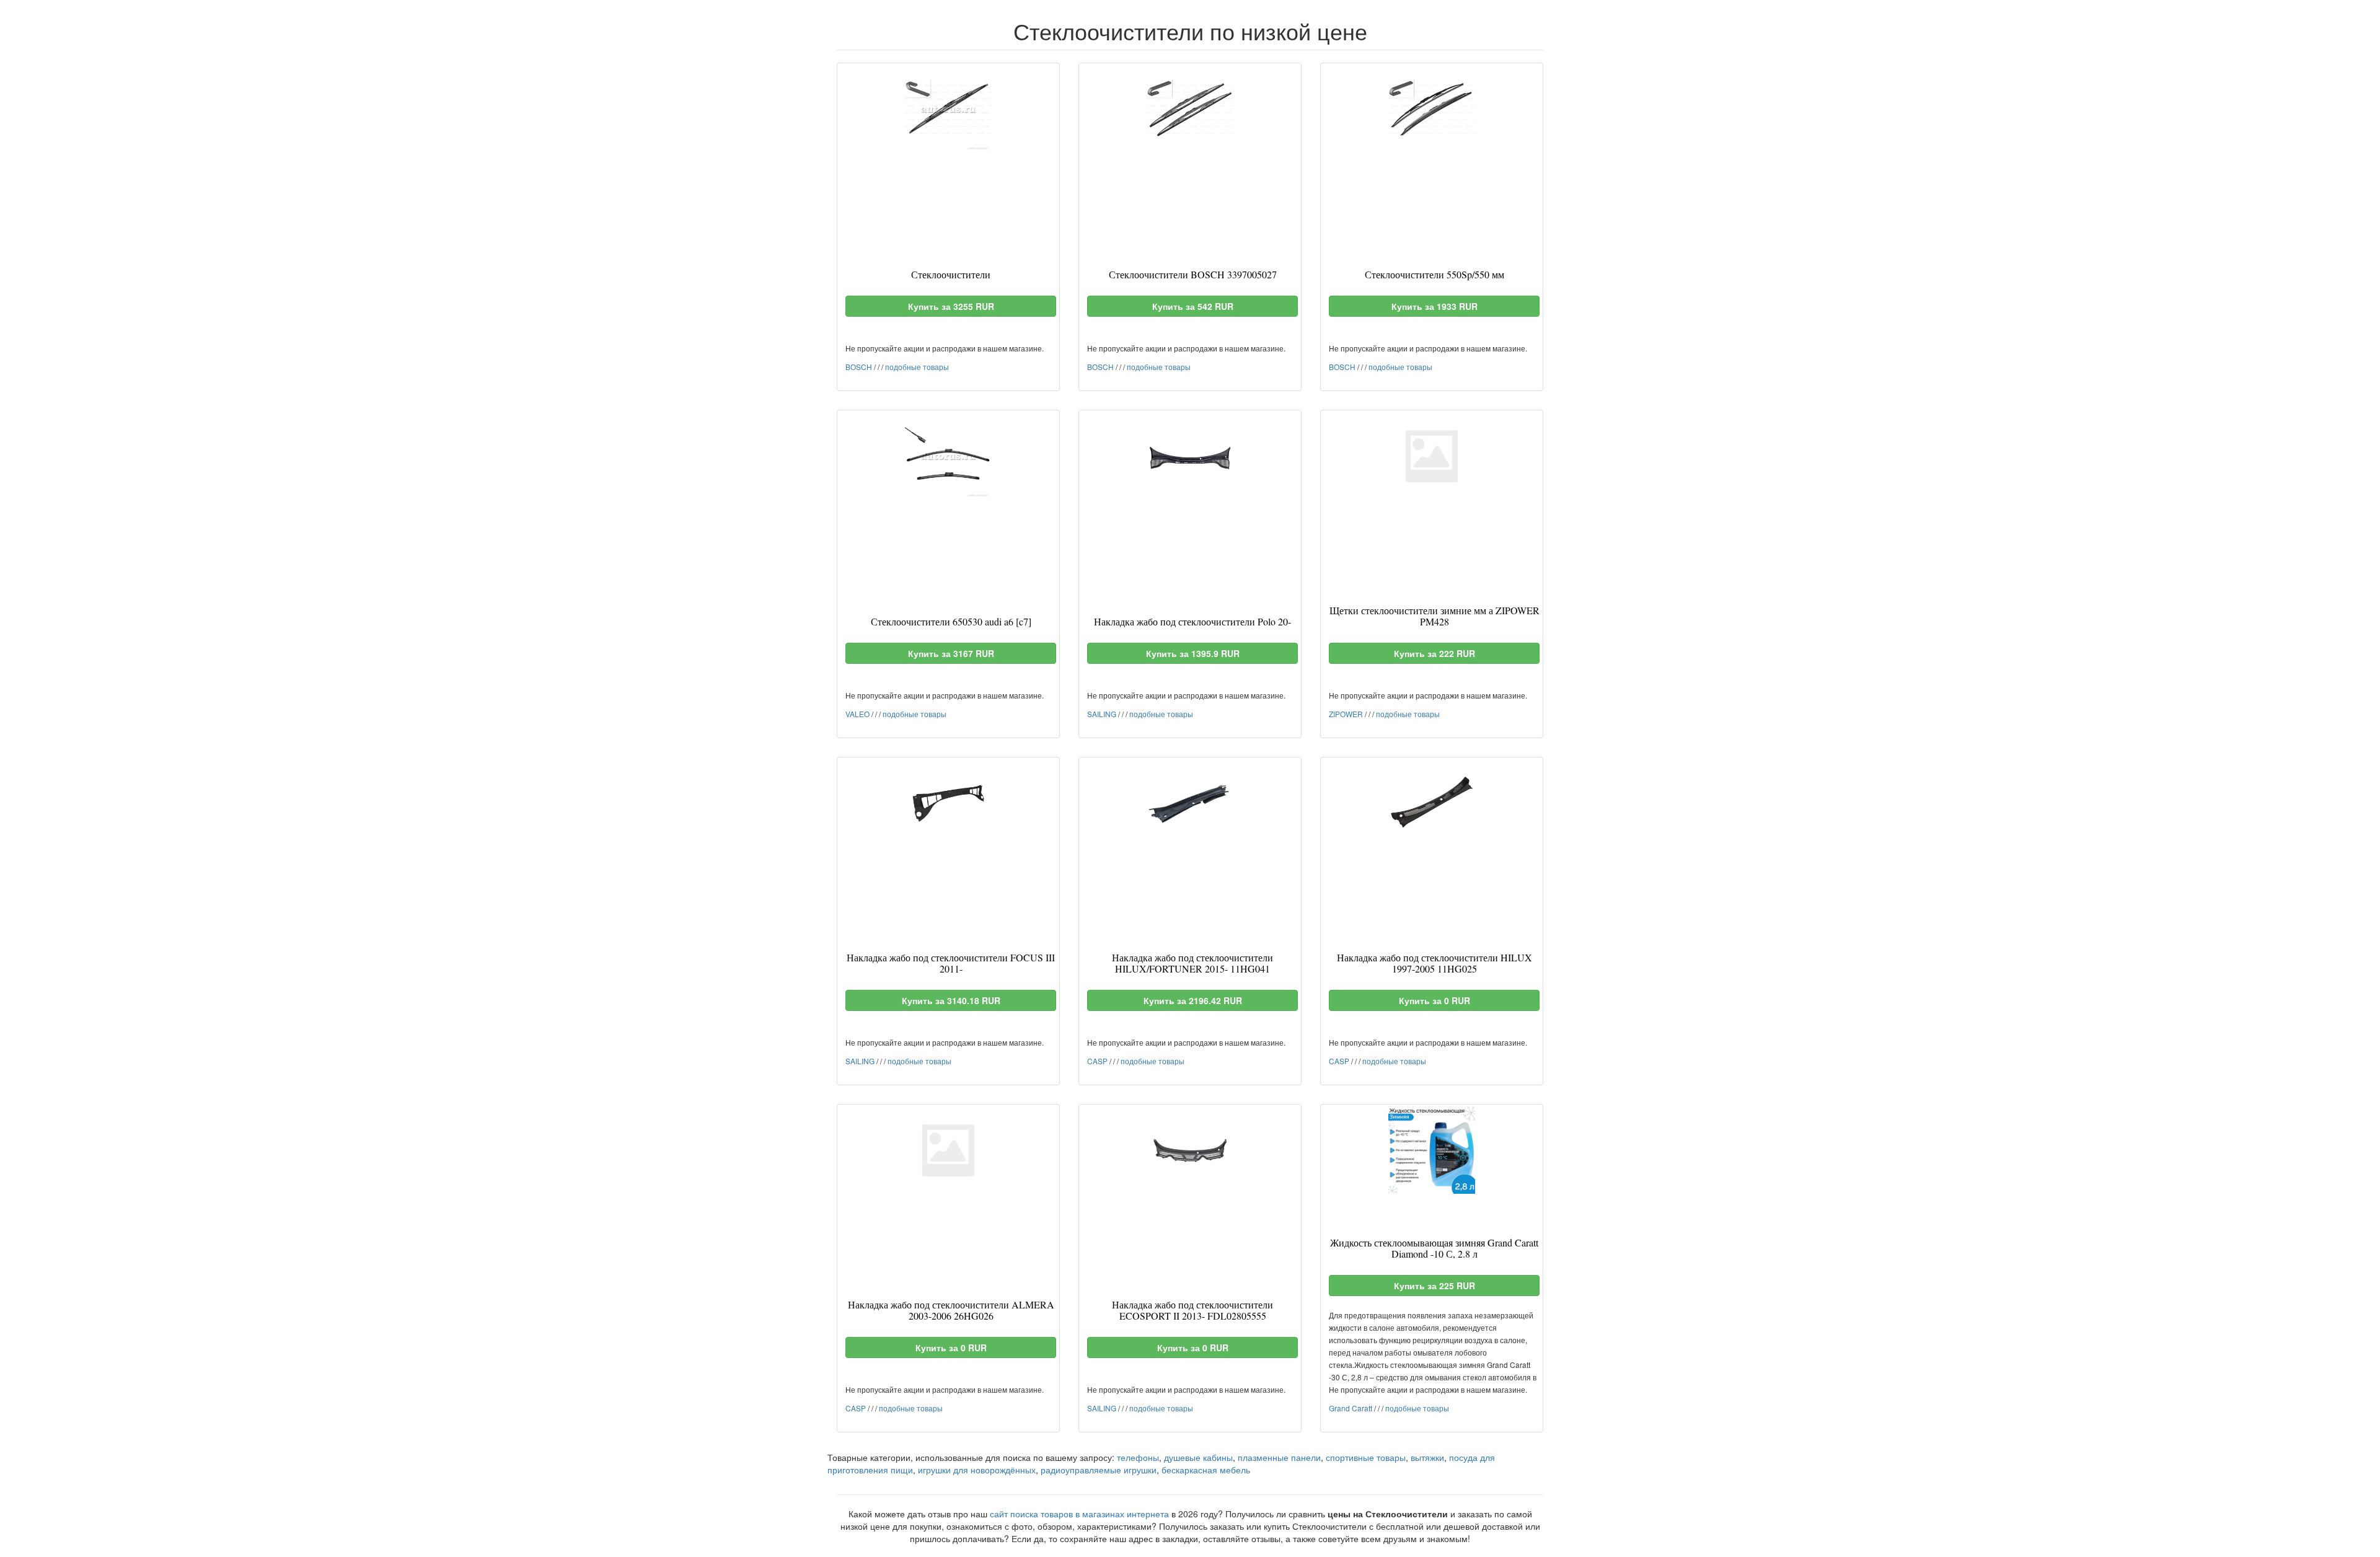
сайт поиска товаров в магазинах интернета (1079, 1514)
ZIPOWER (1346, 714)
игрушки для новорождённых (977, 1470)
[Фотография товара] (948, 109)
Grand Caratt (1351, 1408)
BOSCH (859, 367)
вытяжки (1427, 1457)
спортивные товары (1366, 1457)
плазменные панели (1279, 1457)
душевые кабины (1198, 1457)
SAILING (1102, 714)
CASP (1097, 1061)
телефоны (1138, 1457)
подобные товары (917, 367)
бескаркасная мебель (1206, 1470)
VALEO (857, 714)
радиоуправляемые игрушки (1099, 1470)
